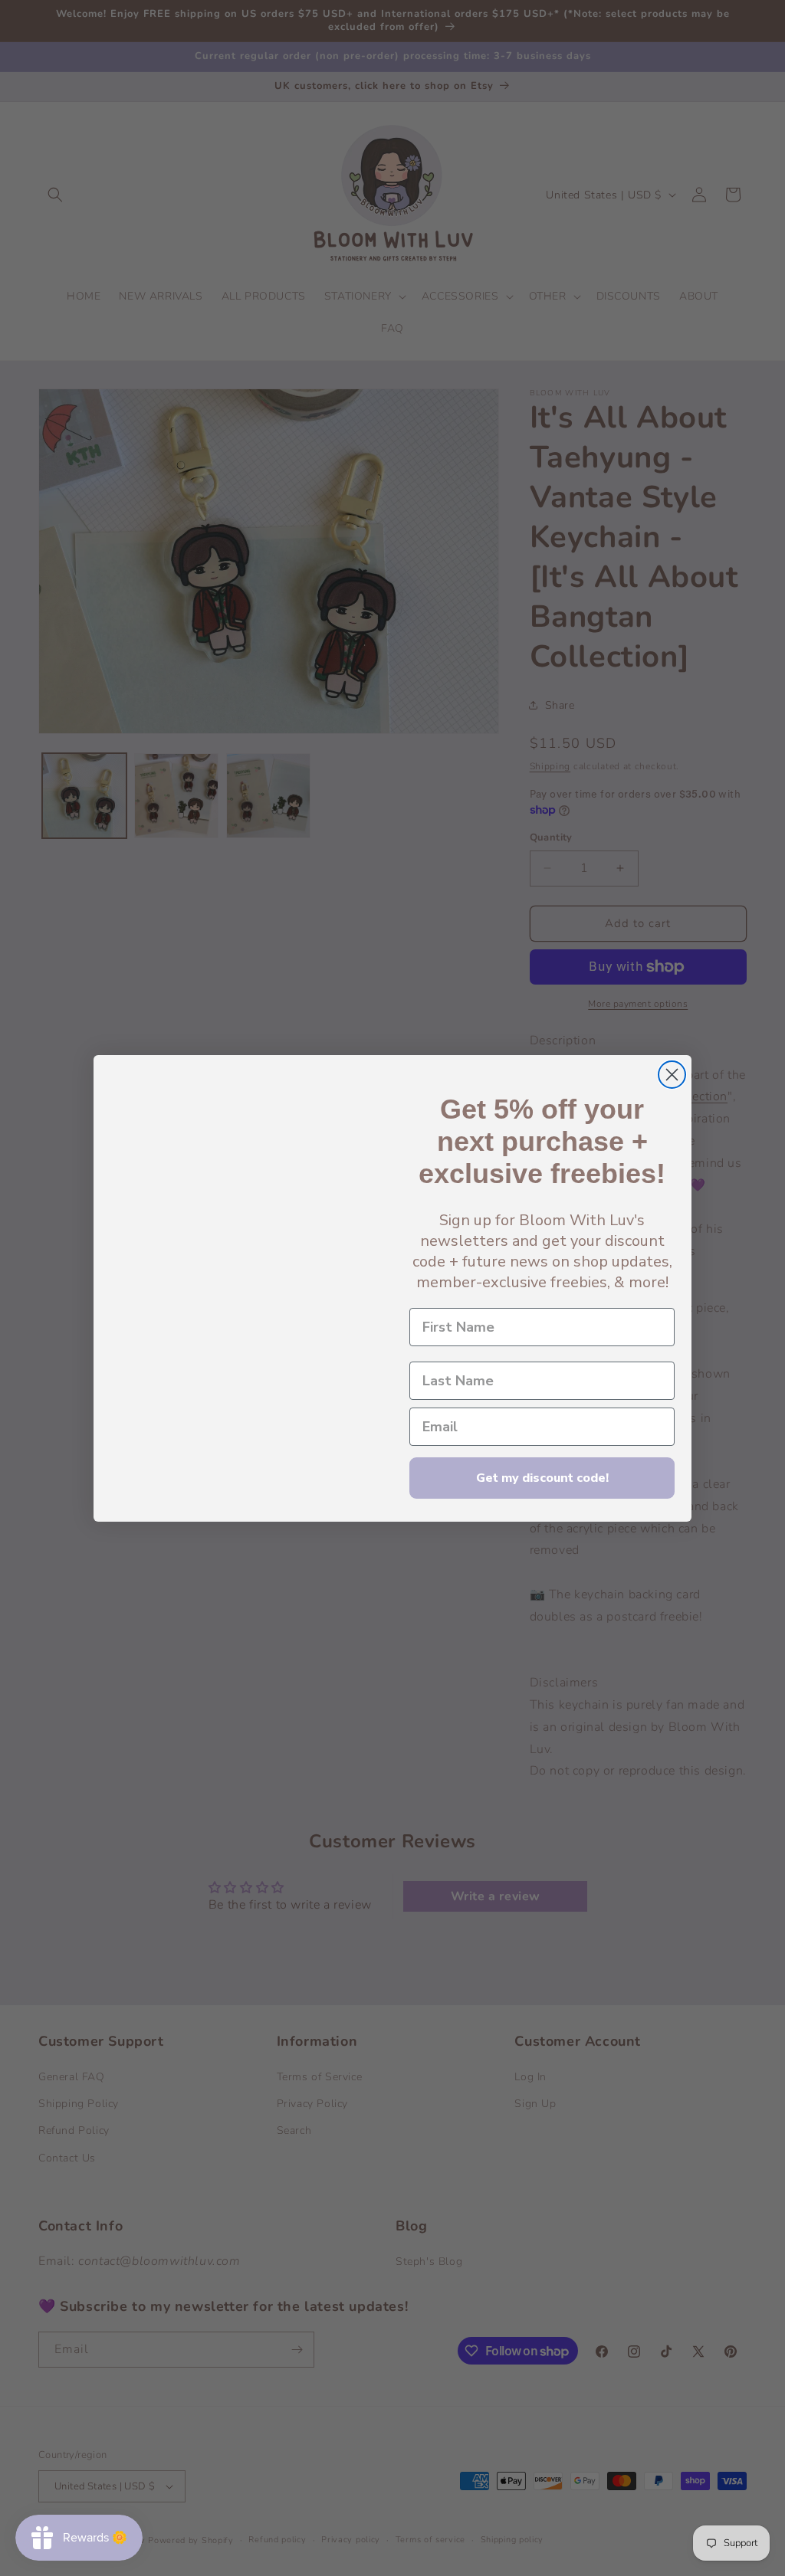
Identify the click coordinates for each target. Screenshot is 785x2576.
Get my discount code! (542, 1478)
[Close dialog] (672, 1075)
